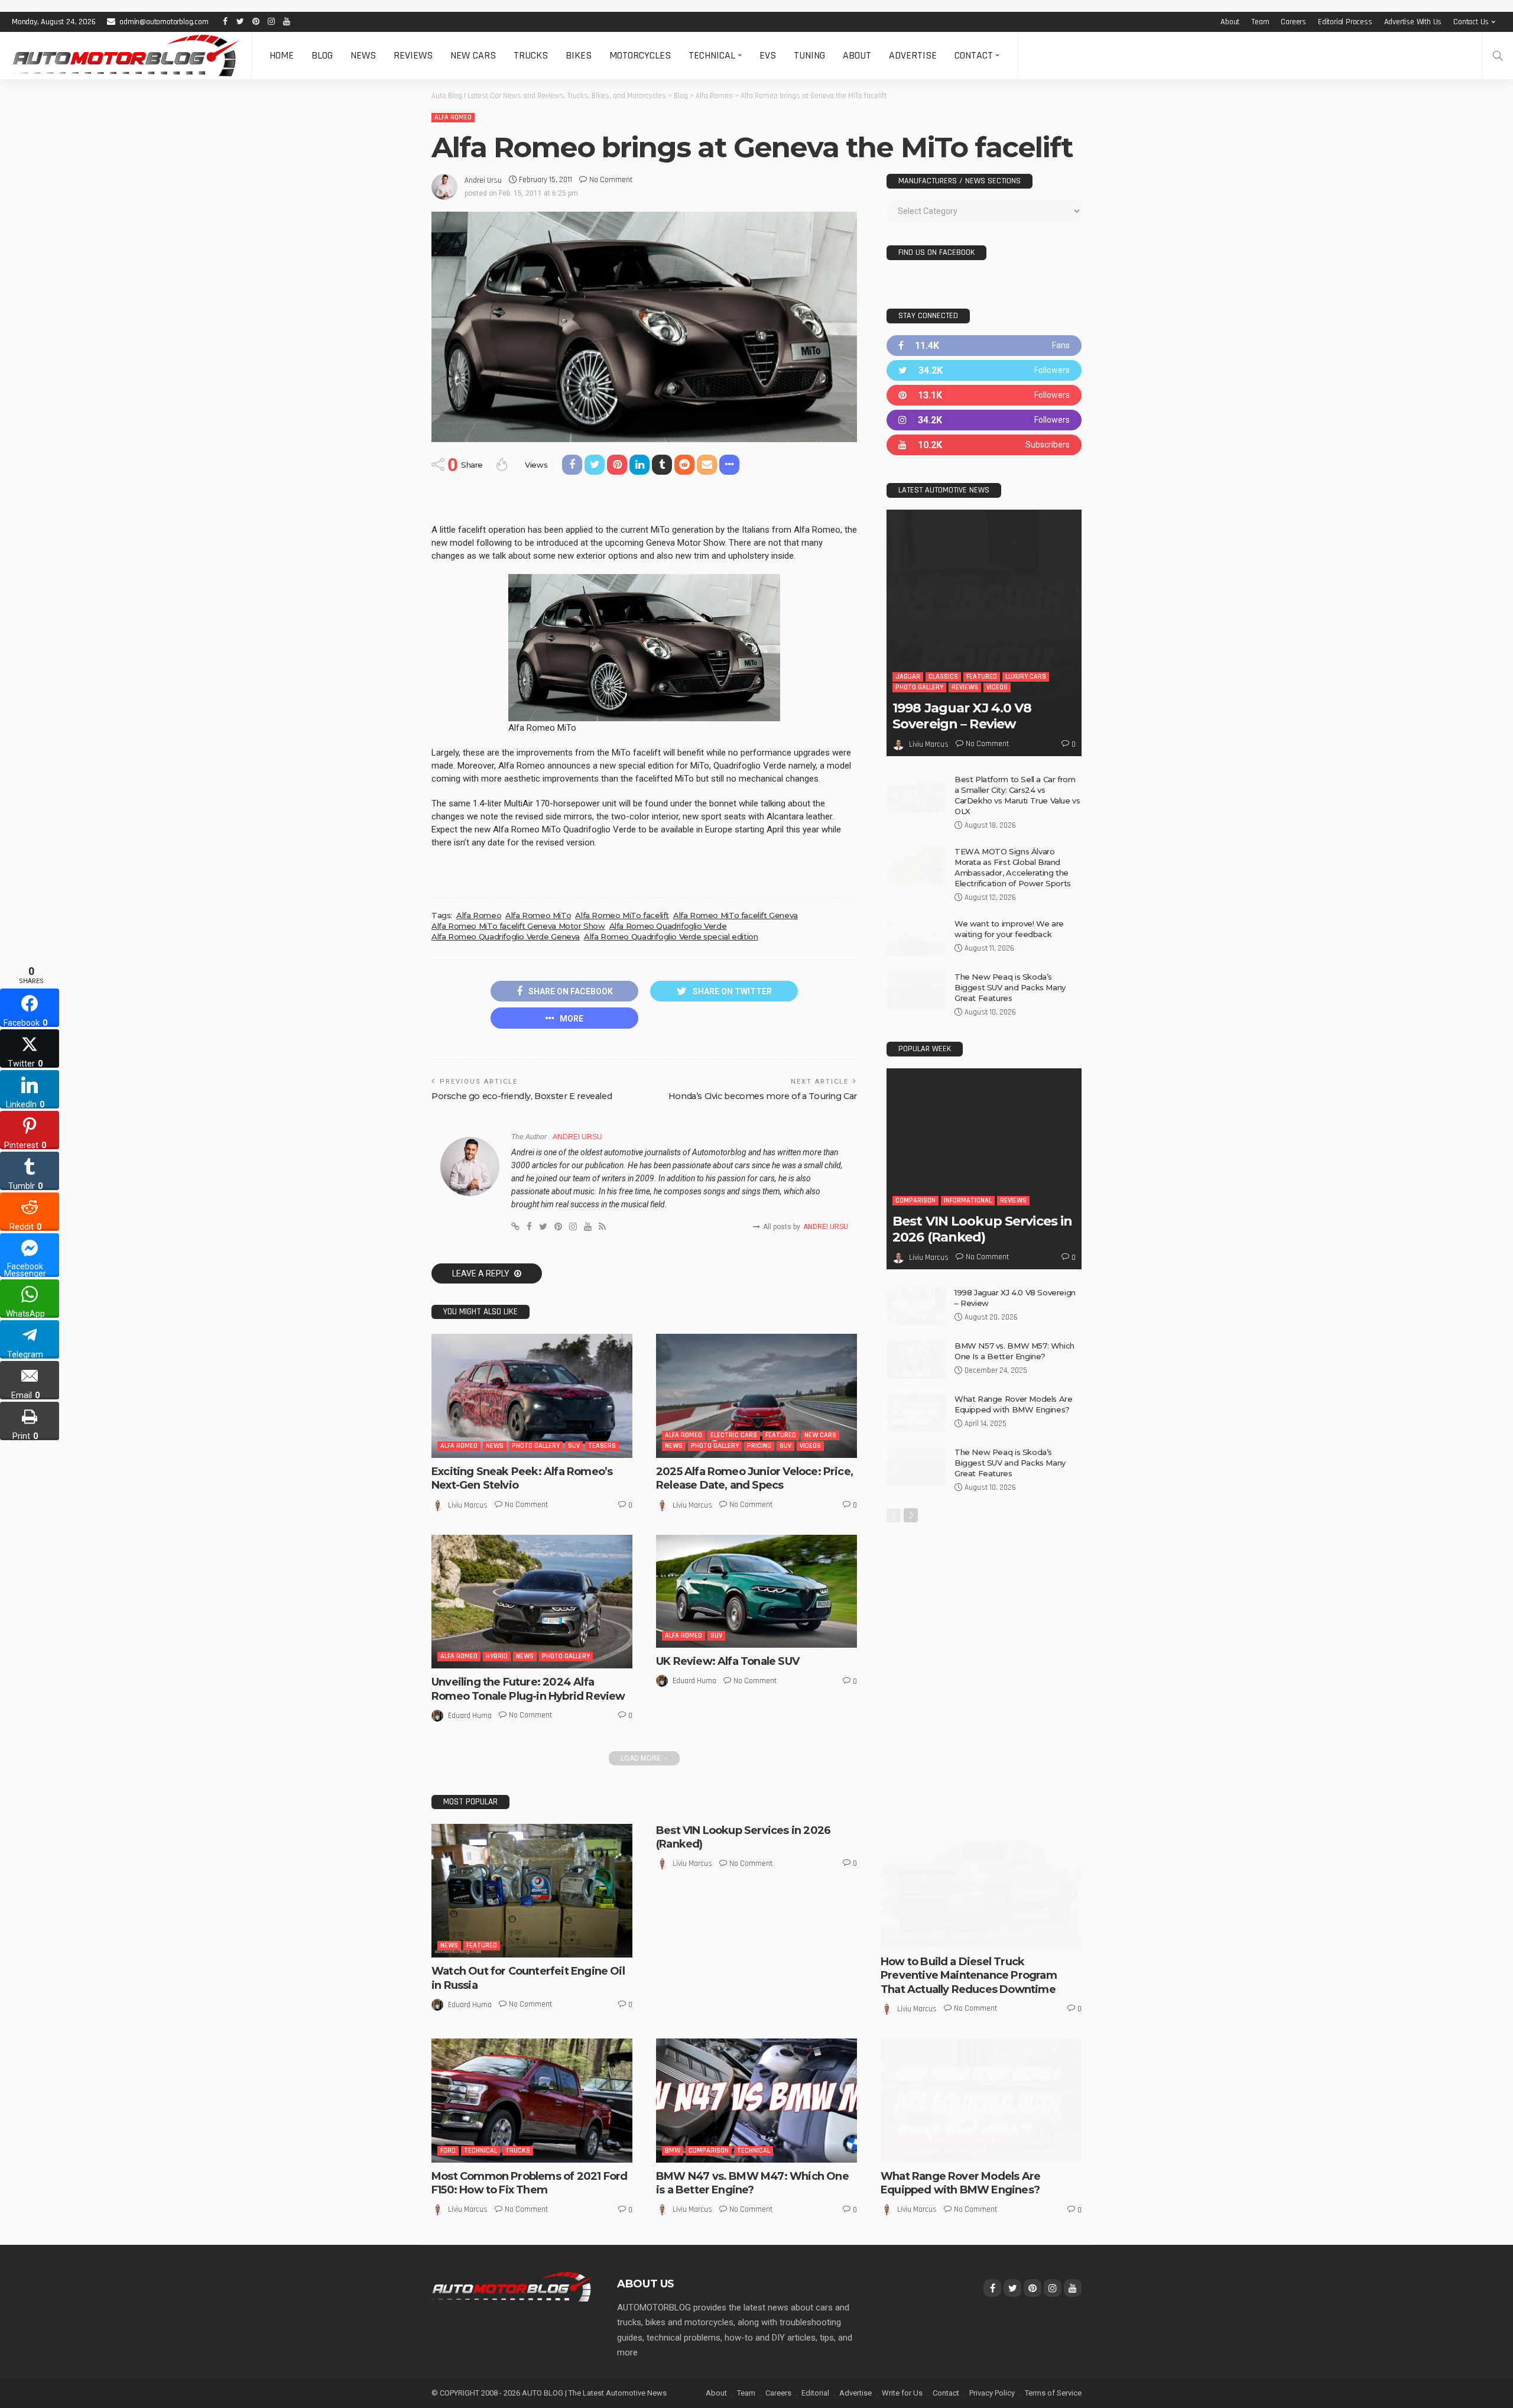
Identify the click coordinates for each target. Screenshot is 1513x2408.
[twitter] (984, 370)
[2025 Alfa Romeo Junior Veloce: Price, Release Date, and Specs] (756, 1396)
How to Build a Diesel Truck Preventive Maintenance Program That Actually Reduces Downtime (969, 1976)
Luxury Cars (1026, 677)
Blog (322, 55)
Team (1260, 22)
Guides (934, 1936)
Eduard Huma (470, 1716)
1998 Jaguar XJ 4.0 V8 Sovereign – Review (962, 716)
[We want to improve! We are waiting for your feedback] (916, 937)
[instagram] (984, 420)
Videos (810, 1446)
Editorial (815, 2393)
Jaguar (908, 677)
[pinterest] (984, 395)
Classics (943, 677)
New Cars (473, 55)
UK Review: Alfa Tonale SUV (728, 1661)
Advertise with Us (1413, 22)
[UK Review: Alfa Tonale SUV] (756, 1592)
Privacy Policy (992, 2393)
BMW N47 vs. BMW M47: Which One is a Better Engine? (752, 2183)
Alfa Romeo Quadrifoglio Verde (668, 926)
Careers (1293, 22)
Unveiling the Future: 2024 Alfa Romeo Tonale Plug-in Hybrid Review (528, 1689)
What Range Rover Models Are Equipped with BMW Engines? (960, 2183)
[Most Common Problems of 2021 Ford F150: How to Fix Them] (532, 2101)
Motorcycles (640, 55)
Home (282, 55)
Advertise (913, 55)
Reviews (413, 55)
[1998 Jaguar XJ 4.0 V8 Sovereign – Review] (984, 633)
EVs (768, 55)
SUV (574, 1446)
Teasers (602, 1446)
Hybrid (497, 1656)
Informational (968, 1200)
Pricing (759, 1446)
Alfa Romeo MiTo (538, 915)
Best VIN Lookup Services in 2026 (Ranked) (982, 1229)
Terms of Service (1053, 2393)
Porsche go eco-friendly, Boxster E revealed (522, 1096)
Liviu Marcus (468, 1505)
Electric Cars (734, 1435)
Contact (974, 55)
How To (965, 1936)
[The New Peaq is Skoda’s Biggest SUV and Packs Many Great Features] (916, 991)
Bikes (579, 55)
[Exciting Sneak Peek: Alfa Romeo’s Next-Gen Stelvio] (532, 1396)
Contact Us (1471, 22)
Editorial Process (1345, 22)
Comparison (915, 1200)
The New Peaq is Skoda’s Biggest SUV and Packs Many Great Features (1010, 987)
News (363, 55)
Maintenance (1007, 1936)
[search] (1498, 56)
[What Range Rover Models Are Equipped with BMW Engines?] (916, 1413)
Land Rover (908, 2140)
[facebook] (984, 346)
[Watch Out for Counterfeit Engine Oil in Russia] (532, 1891)
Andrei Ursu (483, 180)
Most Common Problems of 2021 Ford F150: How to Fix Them (529, 2183)
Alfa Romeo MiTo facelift (622, 915)
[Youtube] (984, 445)
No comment (611, 180)
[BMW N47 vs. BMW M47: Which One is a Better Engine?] (756, 2101)
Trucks (531, 55)
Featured (781, 1435)
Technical (712, 55)
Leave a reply (482, 1273)
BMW (673, 2151)
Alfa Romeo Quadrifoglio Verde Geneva (506, 936)
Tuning (809, 55)
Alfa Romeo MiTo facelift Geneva (736, 915)
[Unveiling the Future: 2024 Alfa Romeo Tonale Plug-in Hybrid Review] (532, 1602)
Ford (448, 2151)
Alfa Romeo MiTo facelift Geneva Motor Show (518, 926)
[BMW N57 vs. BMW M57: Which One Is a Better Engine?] (916, 1359)
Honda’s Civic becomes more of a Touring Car (763, 1096)
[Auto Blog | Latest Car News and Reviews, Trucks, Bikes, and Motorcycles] (512, 2286)
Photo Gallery (536, 1446)
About (1230, 22)
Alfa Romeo (453, 117)
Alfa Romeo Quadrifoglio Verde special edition (671, 936)
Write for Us (902, 2393)
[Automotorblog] (126, 56)
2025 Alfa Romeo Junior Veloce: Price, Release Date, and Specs (754, 1478)
